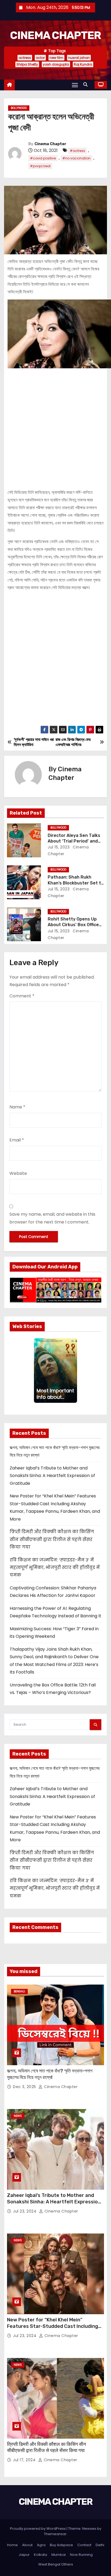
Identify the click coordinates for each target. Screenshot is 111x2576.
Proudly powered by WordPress (38, 2529)
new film (56, 58)
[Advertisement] (55, 426)
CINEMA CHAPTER (55, 35)
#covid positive (43, 158)
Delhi (100, 2545)
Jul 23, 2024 (25, 2211)
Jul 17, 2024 (25, 2460)
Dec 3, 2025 (25, 2087)
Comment (22, 996)
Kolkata (41, 2555)
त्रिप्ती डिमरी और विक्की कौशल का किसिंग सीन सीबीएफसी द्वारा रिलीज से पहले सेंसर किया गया (52, 1539)
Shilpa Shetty (27, 64)
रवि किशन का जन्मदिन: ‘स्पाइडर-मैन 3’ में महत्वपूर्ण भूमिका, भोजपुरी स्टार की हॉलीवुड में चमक (55, 1568)
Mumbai (59, 2555)
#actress (77, 151)
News (18, 2116)
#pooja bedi (40, 166)
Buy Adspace (61, 2545)
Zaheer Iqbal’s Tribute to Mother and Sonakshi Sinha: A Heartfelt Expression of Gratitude (52, 1476)
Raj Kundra (83, 64)
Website (18, 1173)
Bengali (19, 1991)
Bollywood (19, 108)
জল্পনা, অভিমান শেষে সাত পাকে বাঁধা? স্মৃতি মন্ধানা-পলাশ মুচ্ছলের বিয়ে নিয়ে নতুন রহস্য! (50, 2074)
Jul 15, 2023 (59, 847)
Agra (41, 2545)
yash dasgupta (56, 64)
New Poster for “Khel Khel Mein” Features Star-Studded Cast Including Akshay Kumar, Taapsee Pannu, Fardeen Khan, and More (54, 2329)
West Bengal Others (56, 2564)
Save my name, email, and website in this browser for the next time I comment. (52, 1218)
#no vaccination (76, 158)
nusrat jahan (79, 58)
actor (40, 58)
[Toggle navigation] (75, 85)
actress (25, 58)
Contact (84, 2545)
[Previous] (36, 1371)
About (27, 2545)
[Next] (75, 1371)
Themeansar (55, 2534)
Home (12, 2545)
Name (17, 1107)
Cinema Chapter (50, 144)
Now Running (81, 2555)
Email (17, 1140)
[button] (87, 85)
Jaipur (24, 2555)
